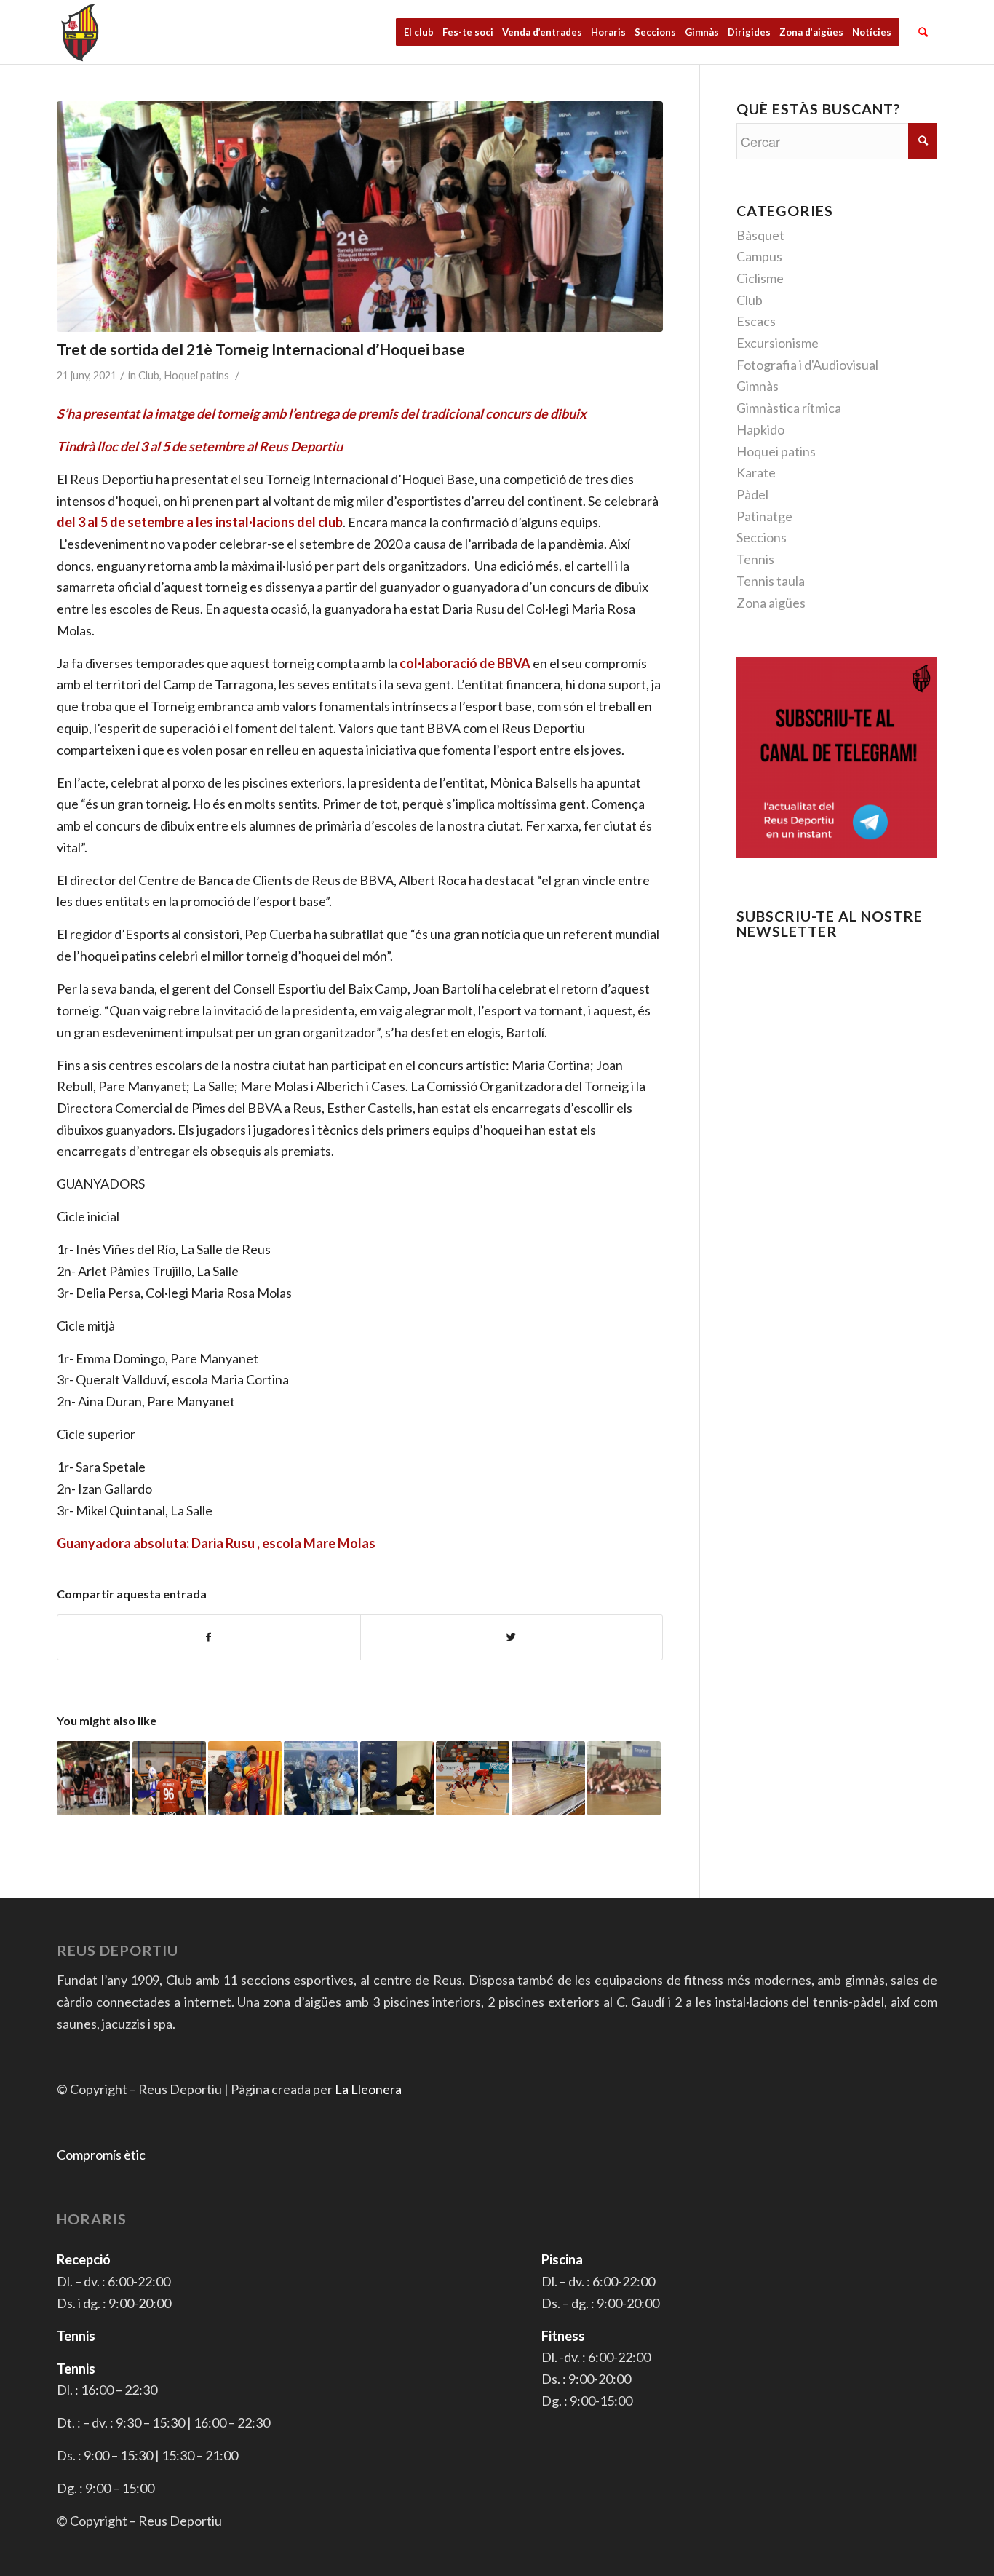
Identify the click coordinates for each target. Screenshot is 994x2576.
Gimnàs (758, 386)
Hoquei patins (196, 375)
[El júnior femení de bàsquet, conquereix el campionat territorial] (624, 1778)
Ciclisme (760, 278)
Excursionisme (778, 343)
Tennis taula (771, 581)
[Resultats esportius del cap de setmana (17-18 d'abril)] (245, 1778)
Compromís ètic (101, 2155)
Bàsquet (760, 235)
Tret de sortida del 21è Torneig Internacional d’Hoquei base (261, 349)
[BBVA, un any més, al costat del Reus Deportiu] (397, 1778)
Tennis (755, 559)
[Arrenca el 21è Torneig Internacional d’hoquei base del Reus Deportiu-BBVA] (94, 1778)
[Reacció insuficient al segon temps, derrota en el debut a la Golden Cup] (473, 1778)
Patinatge (764, 516)
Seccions (762, 537)
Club (149, 375)
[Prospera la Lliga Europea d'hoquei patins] (548, 1778)
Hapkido (760, 429)
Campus (759, 256)
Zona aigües (771, 603)
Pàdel (752, 494)
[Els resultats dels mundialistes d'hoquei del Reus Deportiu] (321, 1778)
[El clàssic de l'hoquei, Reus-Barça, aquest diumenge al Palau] (169, 1778)
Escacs (756, 321)
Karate (756, 472)
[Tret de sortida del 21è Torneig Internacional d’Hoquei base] (360, 217)
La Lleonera (368, 2089)
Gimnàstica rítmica (789, 408)
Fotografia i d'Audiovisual (807, 365)
